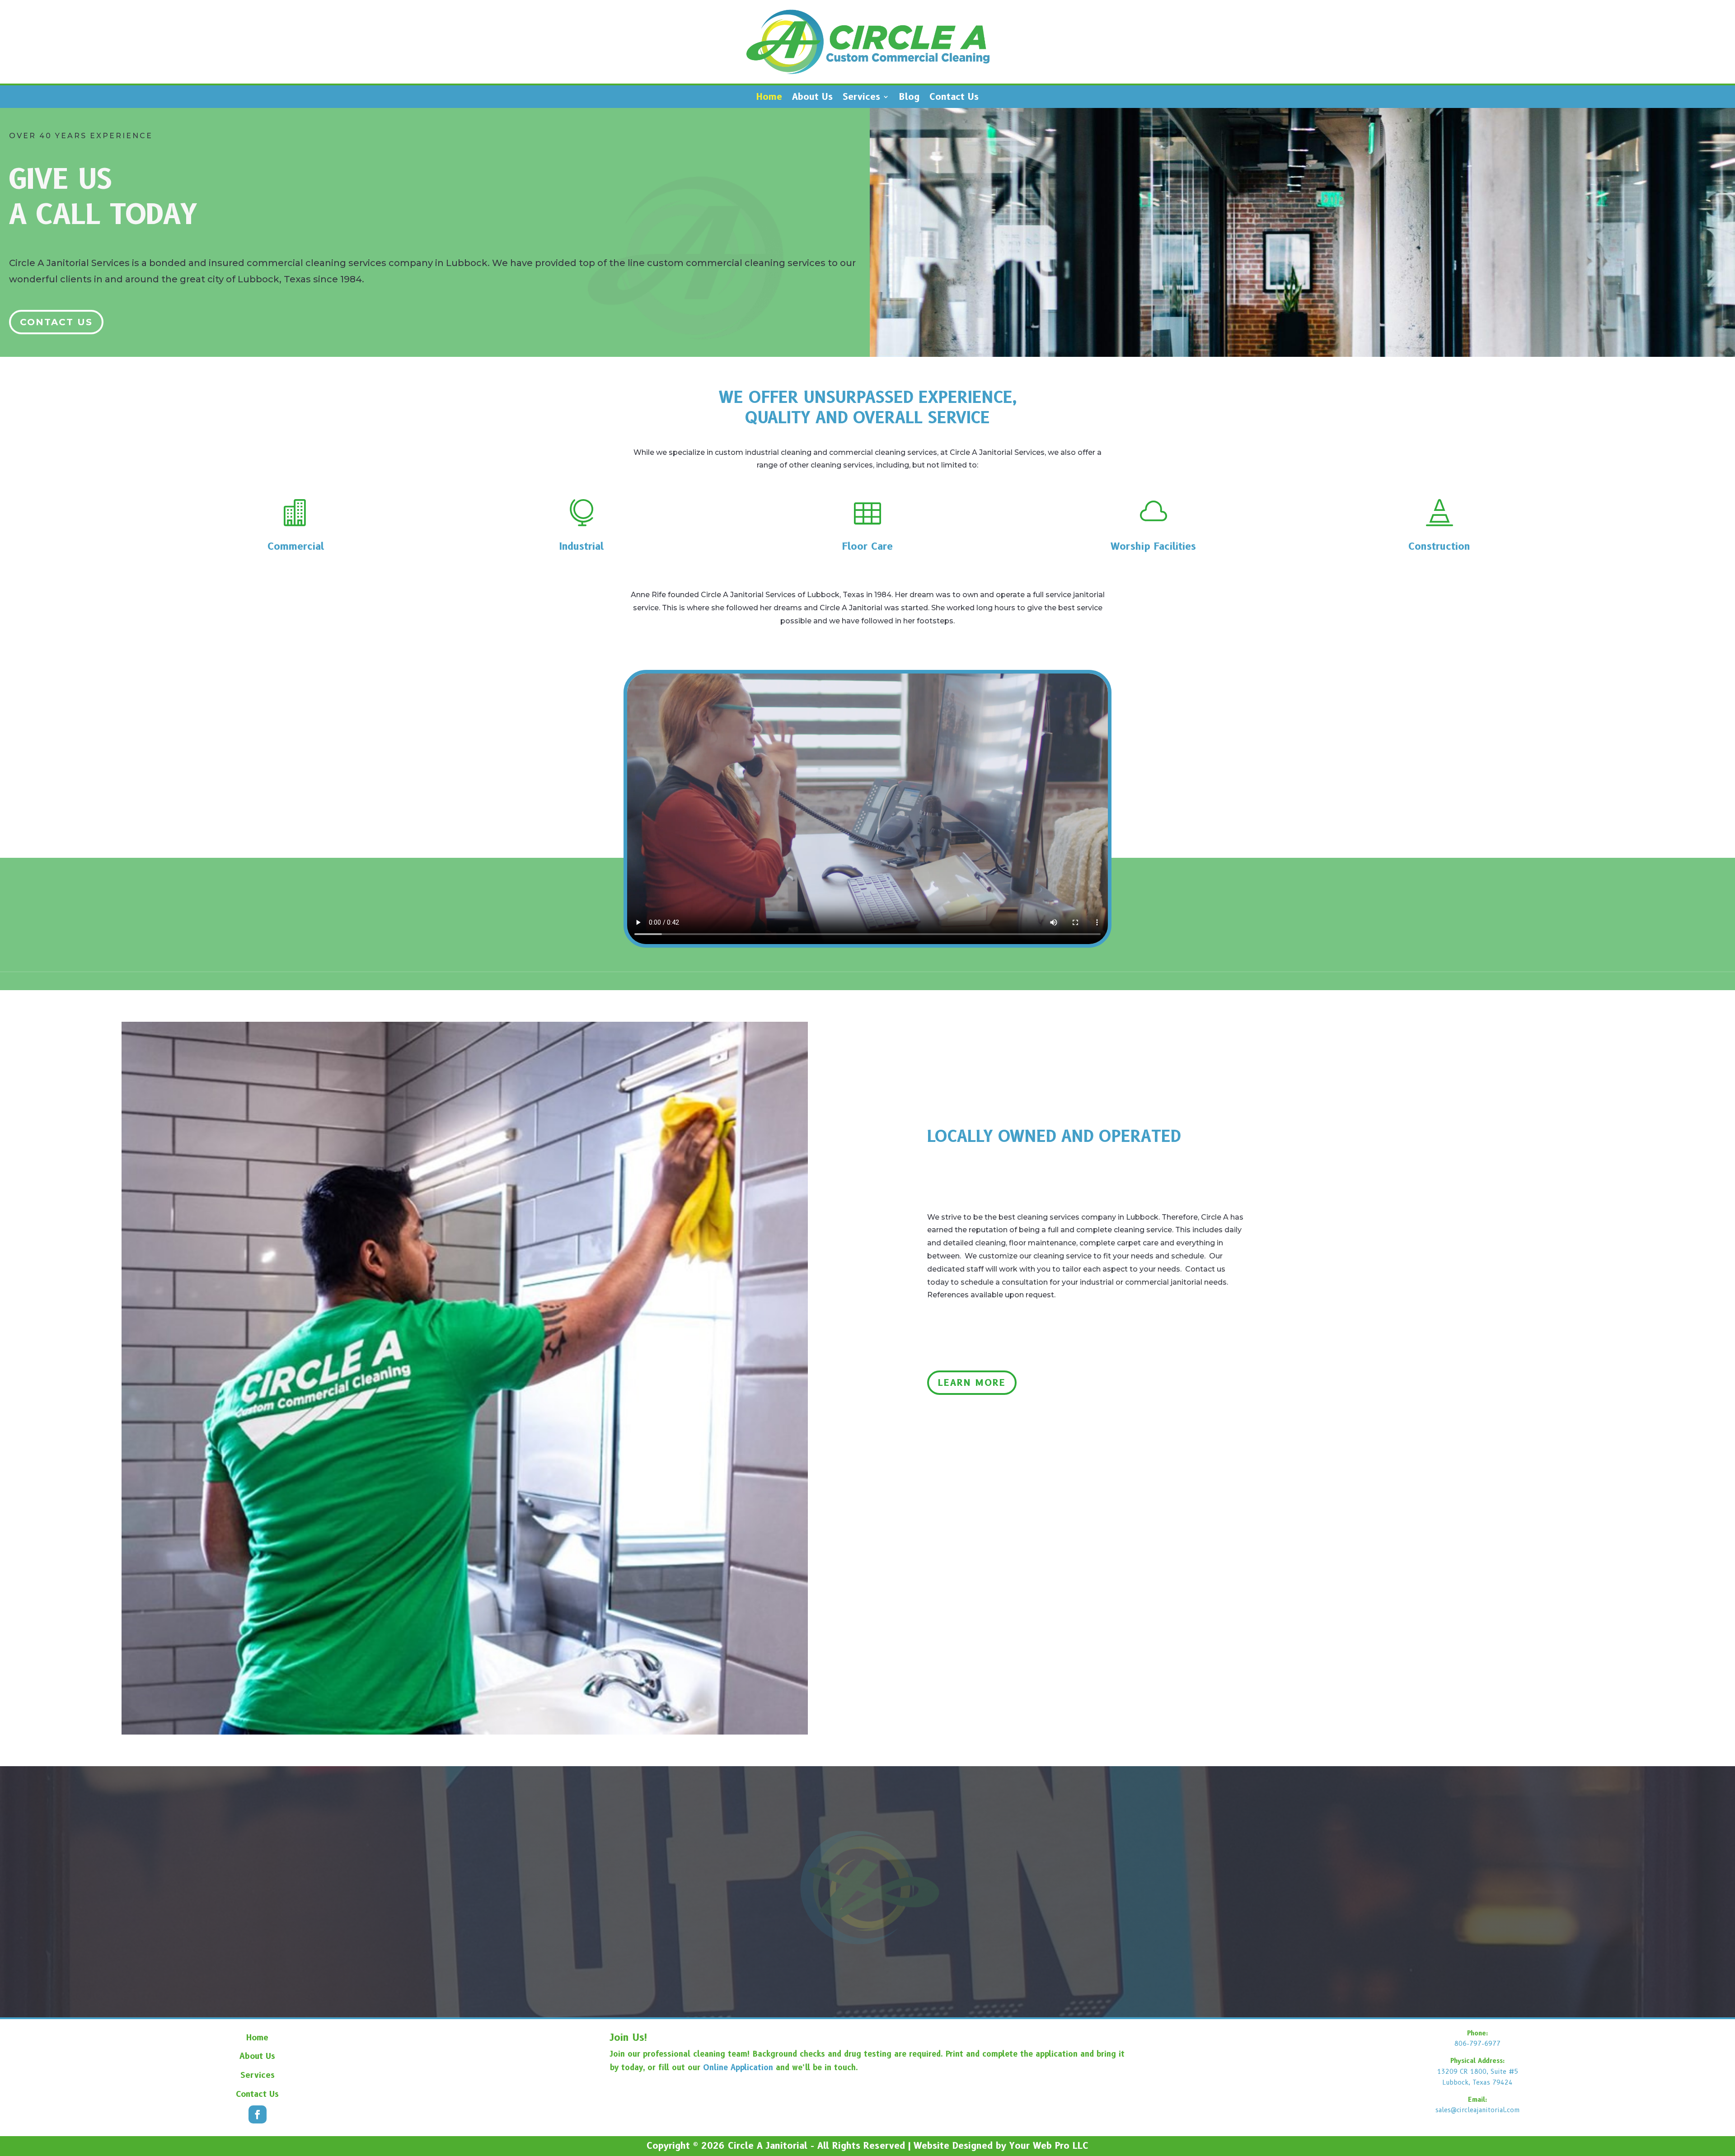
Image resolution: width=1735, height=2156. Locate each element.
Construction (1439, 546)
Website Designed (953, 2146)
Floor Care (867, 546)
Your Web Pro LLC (1049, 2146)
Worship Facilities (1153, 546)
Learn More (972, 1383)
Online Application (738, 2067)
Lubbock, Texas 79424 (1477, 2082)
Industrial (581, 546)
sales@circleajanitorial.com (1478, 2110)
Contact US (56, 322)
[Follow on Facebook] (258, 2114)
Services (861, 98)
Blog (909, 98)
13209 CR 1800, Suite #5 (1478, 2072)
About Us (812, 98)
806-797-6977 (1477, 2044)
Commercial (296, 546)
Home (769, 98)
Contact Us (954, 98)
